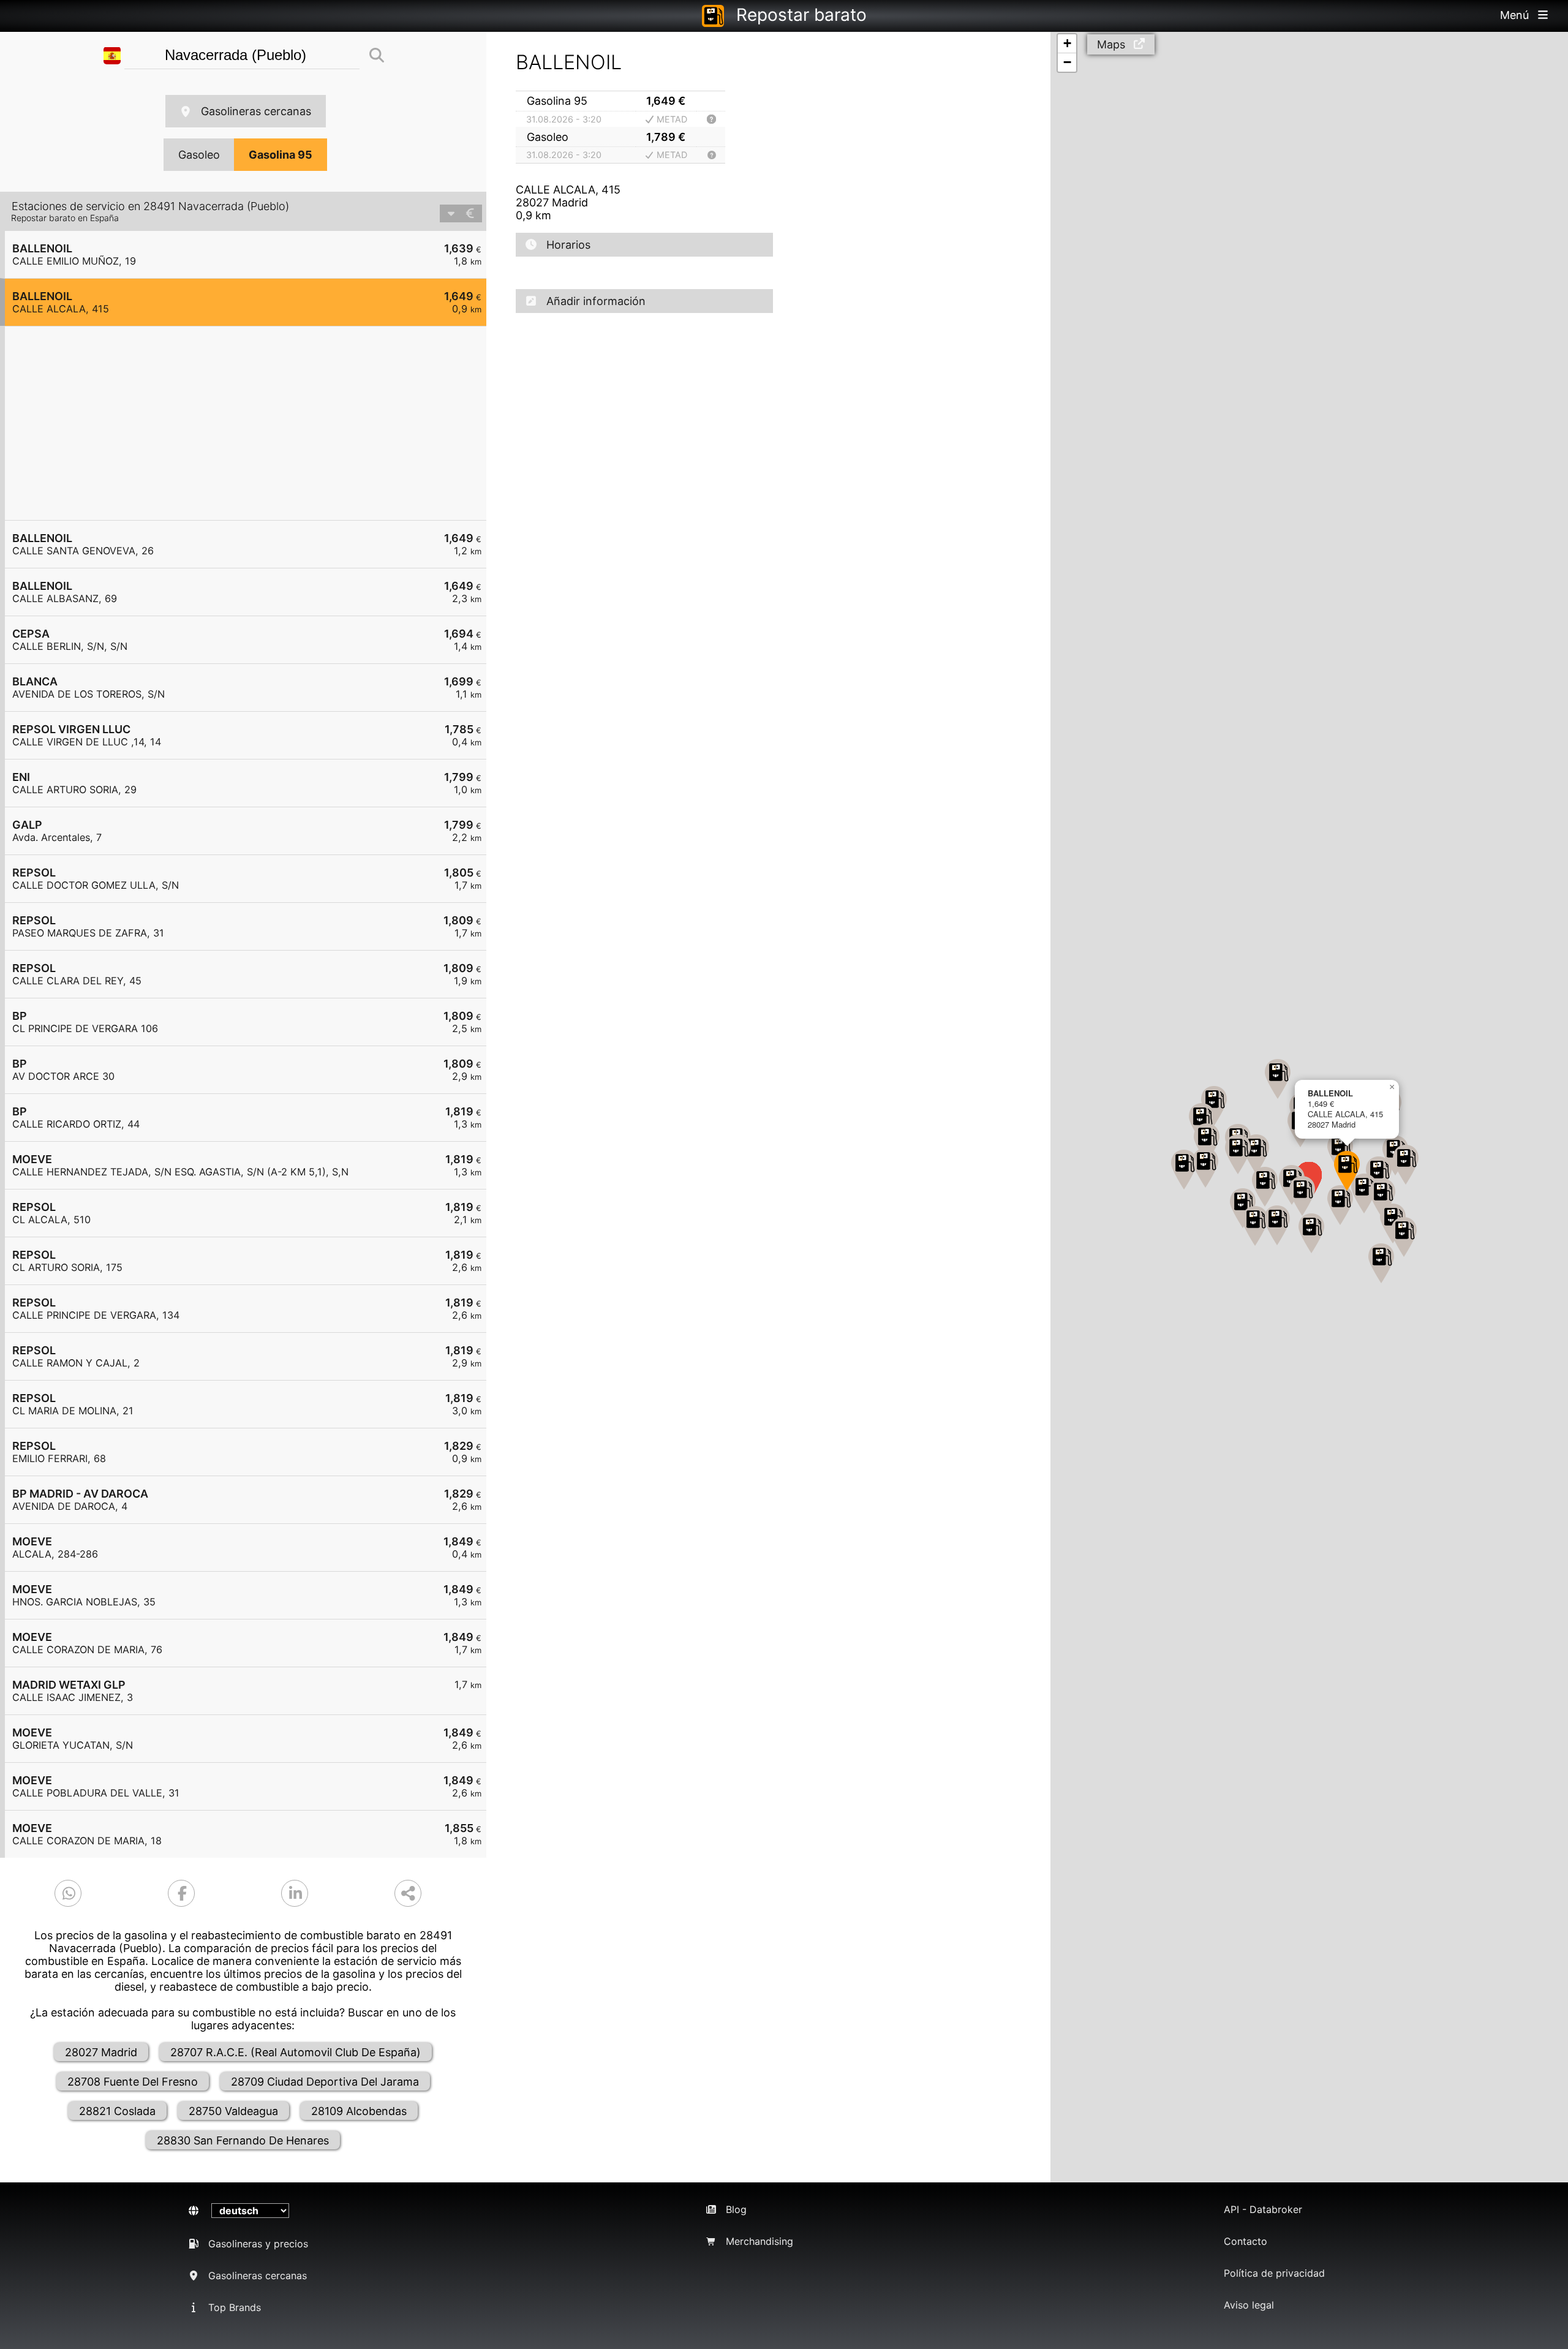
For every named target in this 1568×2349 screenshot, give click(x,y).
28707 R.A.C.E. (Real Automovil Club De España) (296, 2052)
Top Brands (235, 2307)
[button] (1382, 1198)
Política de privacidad (1274, 2273)
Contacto (1246, 2241)
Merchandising (759, 2241)
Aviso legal (1249, 2305)
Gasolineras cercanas (256, 111)
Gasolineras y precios (258, 2244)
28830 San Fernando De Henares (243, 2140)
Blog (736, 2209)
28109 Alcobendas (359, 2111)
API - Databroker (1263, 2209)
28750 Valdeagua (233, 2111)
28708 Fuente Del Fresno (133, 2082)
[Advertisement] (252, 423)
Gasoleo (199, 155)
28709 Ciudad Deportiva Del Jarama (325, 2082)
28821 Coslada (117, 2111)
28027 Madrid (101, 2052)
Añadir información (596, 301)
